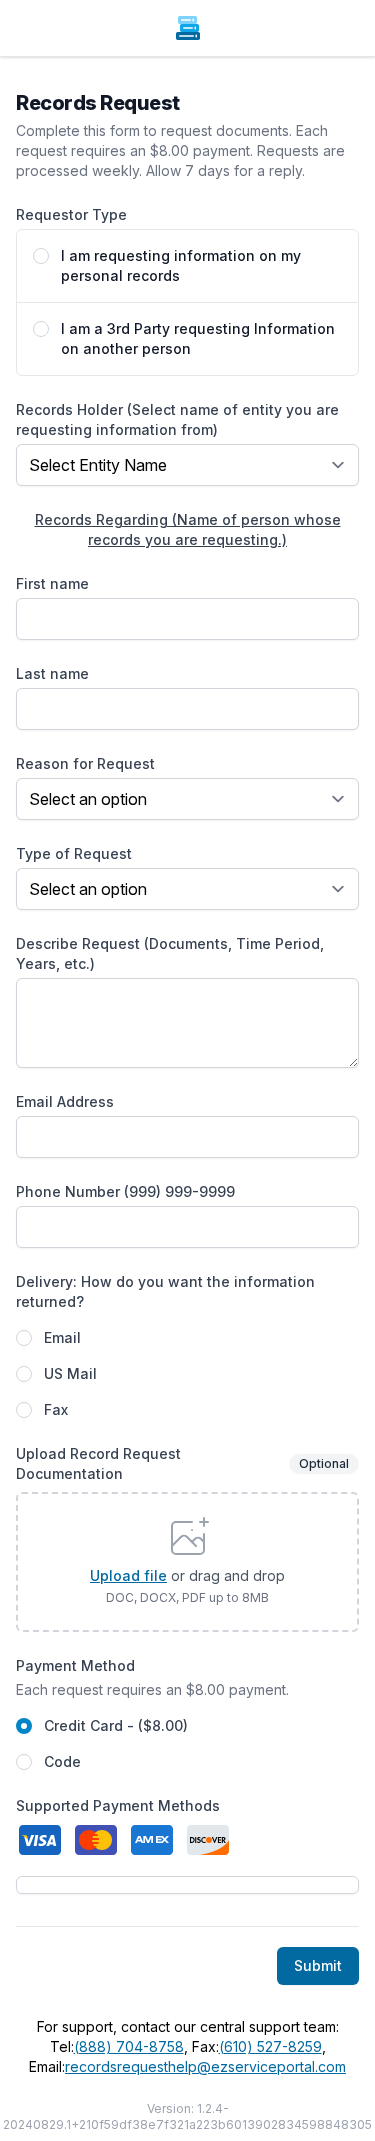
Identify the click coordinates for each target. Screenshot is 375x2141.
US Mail (70, 1373)
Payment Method (75, 1665)
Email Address (65, 1101)
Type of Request (74, 853)
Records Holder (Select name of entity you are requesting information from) (177, 419)
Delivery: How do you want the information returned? (165, 1291)
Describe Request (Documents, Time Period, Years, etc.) (170, 953)
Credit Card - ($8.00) (116, 1725)
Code (62, 1761)
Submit (318, 1965)
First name (52, 583)
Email (62, 1337)
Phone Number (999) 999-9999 (125, 1191)
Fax (56, 1409)
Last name (52, 673)
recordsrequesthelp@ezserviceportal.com (205, 2066)
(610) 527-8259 (270, 2046)
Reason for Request (85, 763)
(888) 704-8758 (129, 2046)
